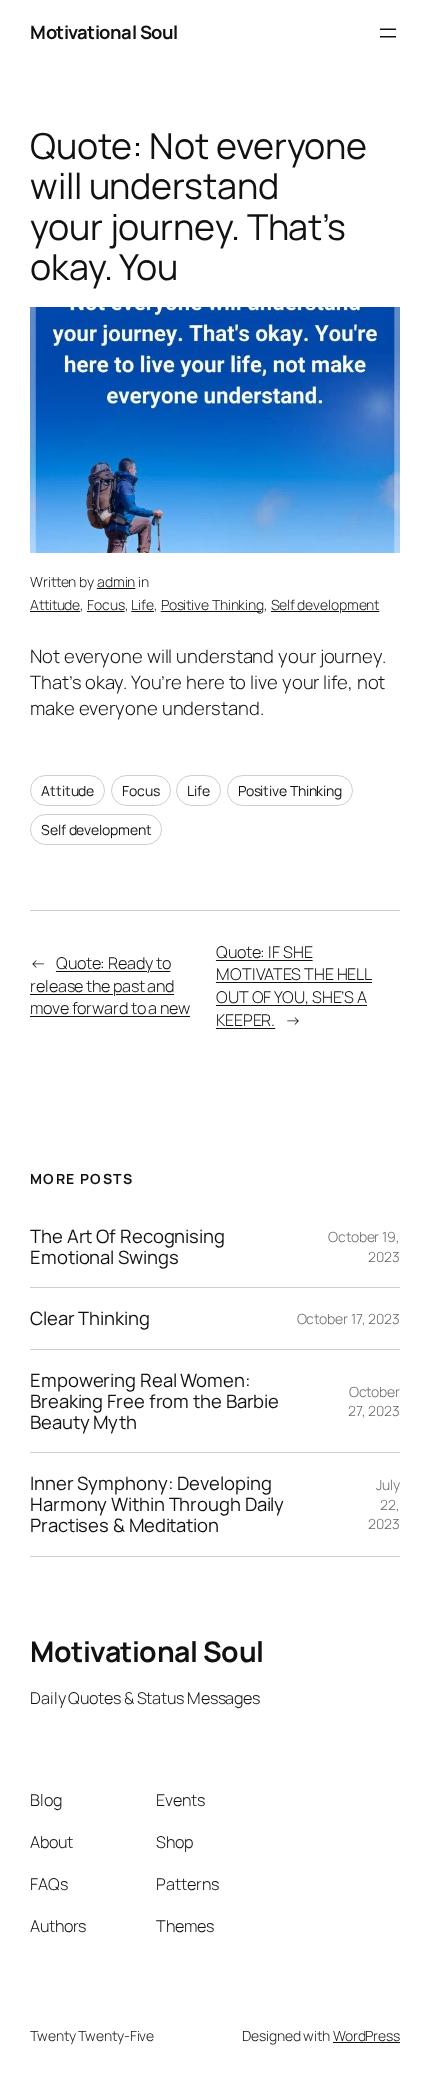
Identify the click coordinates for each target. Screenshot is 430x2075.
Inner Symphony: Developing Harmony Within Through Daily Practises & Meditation (157, 1504)
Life (142, 604)
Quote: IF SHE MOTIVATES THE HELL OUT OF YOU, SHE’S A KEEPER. (294, 986)
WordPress (366, 2035)
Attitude (55, 604)
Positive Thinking (212, 604)
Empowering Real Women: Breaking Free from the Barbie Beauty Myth (154, 1401)
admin (116, 581)
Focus (106, 604)
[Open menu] (388, 33)
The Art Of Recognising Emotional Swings (127, 1246)
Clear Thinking (90, 1318)
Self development (325, 604)
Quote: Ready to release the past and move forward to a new (110, 985)
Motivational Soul (104, 32)
